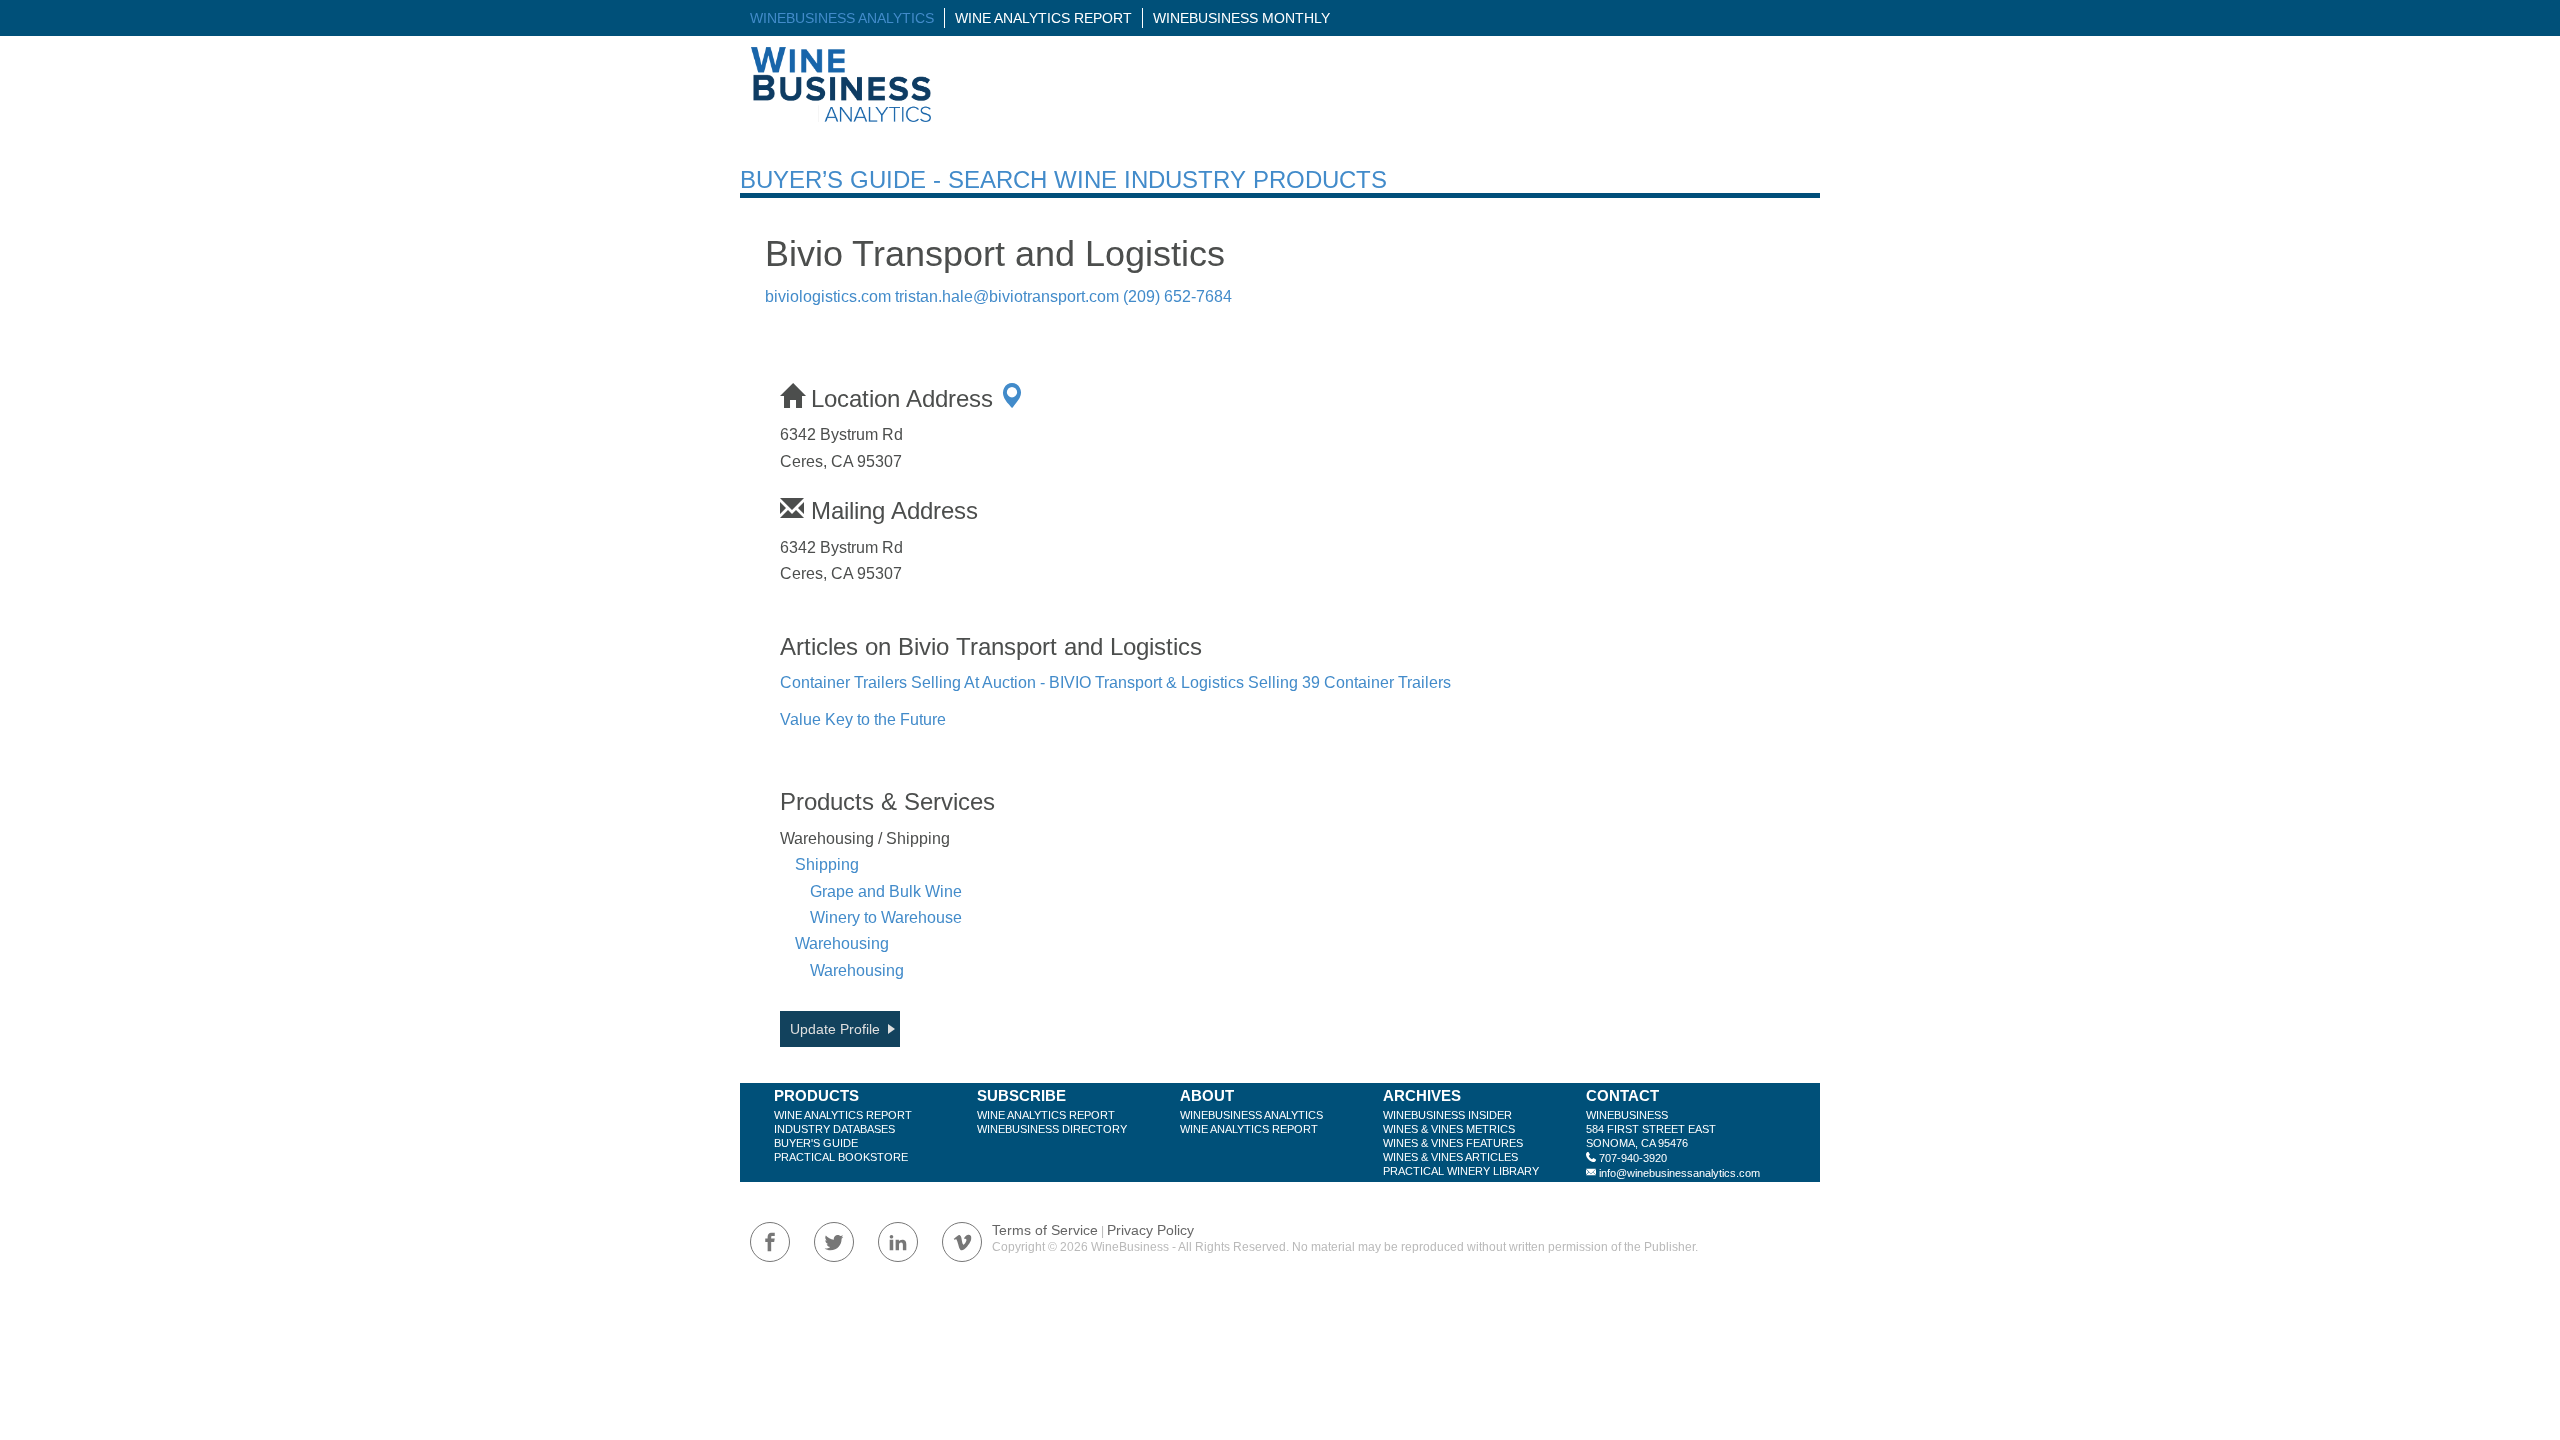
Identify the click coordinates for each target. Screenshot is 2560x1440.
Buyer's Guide (816, 1143)
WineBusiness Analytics (842, 18)
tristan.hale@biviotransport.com (1007, 296)
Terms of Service (1045, 1230)
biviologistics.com (828, 296)
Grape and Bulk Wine (886, 891)
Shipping (827, 864)
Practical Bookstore (841, 1157)
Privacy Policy (1150, 1230)
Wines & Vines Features (1453, 1143)
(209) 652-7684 (1177, 296)
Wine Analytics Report (1043, 18)
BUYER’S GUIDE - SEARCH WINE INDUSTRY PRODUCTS (1063, 179)
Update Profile (835, 1029)
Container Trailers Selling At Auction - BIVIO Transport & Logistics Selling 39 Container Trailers (1115, 682)
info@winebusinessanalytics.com (1679, 1173)
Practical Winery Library (1461, 1171)
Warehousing (842, 943)
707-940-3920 (1633, 1158)
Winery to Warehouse (886, 917)
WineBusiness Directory (1052, 1129)
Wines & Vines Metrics (1449, 1129)
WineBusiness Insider (1447, 1115)
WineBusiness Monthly (1241, 18)
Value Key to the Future (863, 719)
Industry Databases (834, 1129)
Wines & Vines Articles (1450, 1157)
